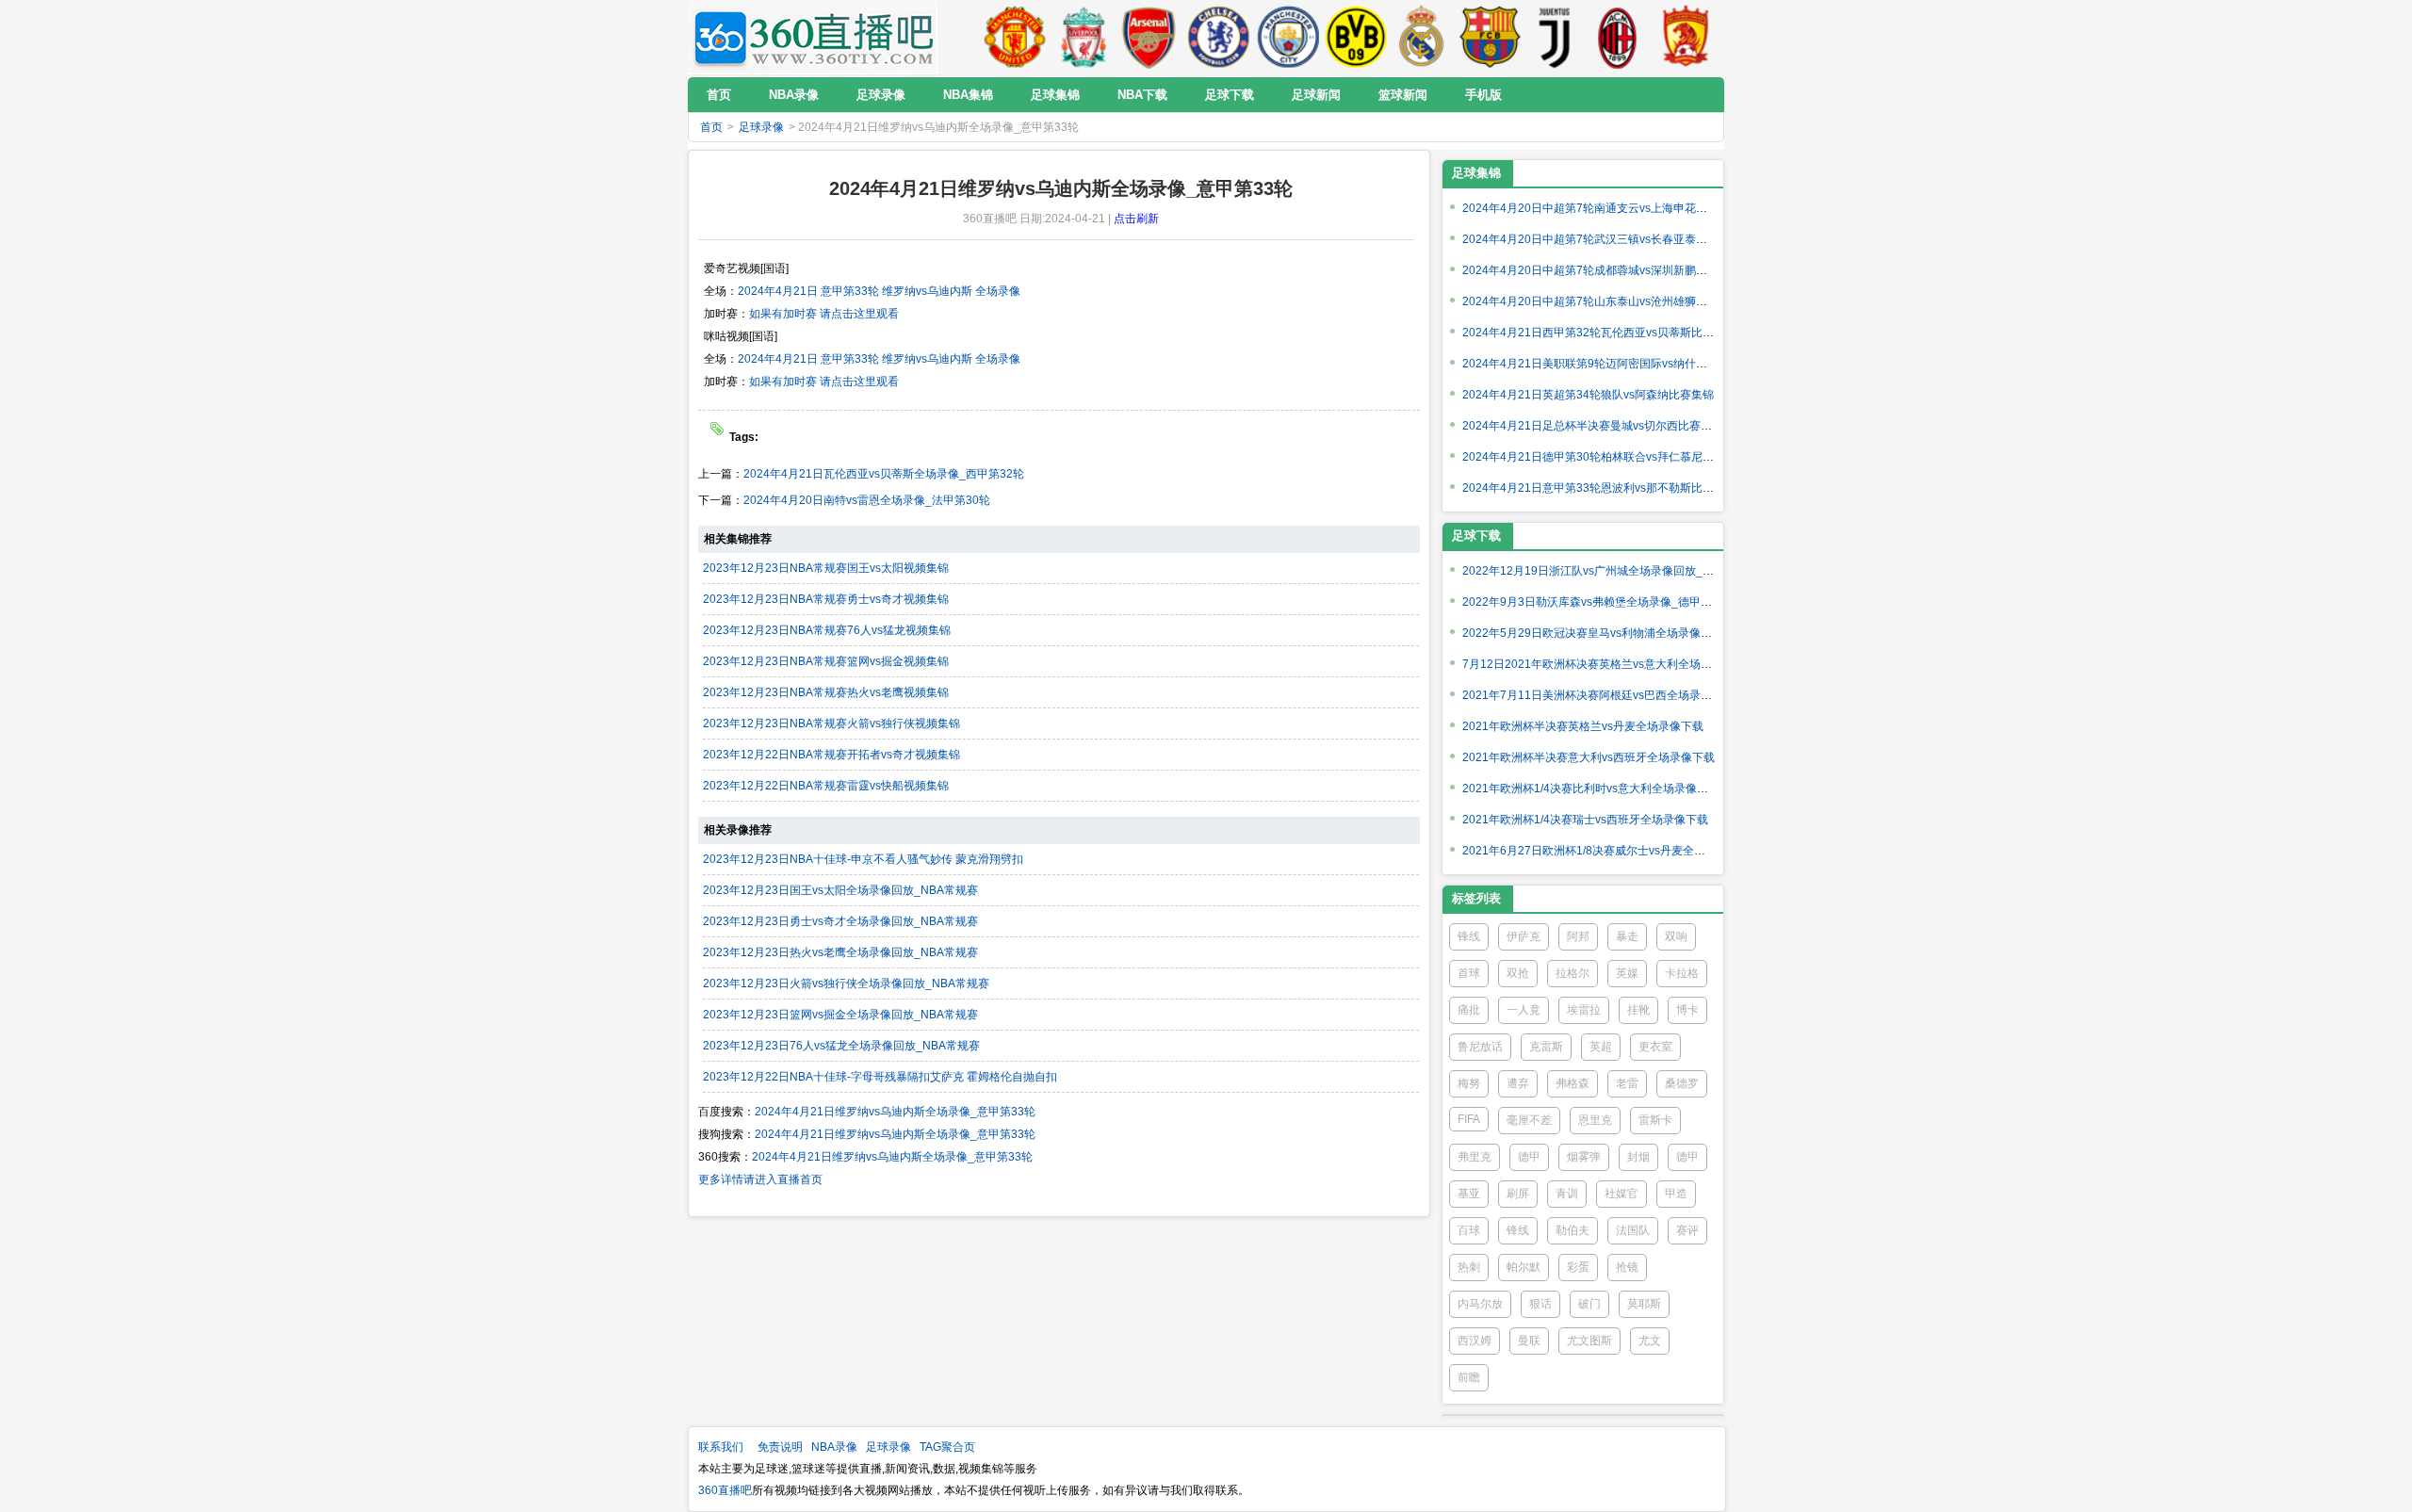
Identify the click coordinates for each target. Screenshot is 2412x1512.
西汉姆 (1475, 1341)
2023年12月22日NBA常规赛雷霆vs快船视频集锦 (826, 786)
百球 (1469, 1230)
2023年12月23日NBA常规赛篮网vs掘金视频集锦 (826, 661)
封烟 (1638, 1157)
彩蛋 (1578, 1267)
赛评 (1687, 1230)
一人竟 (1524, 1010)
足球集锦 (1476, 173)
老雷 (1627, 1083)
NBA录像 (834, 1447)
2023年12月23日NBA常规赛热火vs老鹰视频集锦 (826, 692)
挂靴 (1638, 1010)
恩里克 (1595, 1120)
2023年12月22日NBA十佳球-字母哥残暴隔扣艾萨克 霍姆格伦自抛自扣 (880, 1077)
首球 (1469, 973)
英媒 (1627, 973)
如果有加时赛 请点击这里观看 (824, 314)
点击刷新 (1136, 219)
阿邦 (1578, 936)
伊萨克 (1524, 936)
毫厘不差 (1529, 1120)
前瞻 (1469, 1377)
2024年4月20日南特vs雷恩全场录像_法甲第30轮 (867, 500)
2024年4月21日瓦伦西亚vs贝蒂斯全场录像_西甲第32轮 (884, 474)
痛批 (1469, 1010)
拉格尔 (1573, 973)
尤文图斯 (1589, 1341)
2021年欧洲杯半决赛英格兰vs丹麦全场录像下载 (1583, 726)
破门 (1589, 1304)
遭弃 (1518, 1083)
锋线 (1469, 936)
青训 (1567, 1194)
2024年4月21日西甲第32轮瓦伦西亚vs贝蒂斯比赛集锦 (1599, 333)
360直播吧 (725, 1490)
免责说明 (780, 1447)
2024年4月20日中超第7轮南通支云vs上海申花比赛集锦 (1602, 208)
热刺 (1469, 1267)
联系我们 (721, 1447)
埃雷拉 (1584, 1010)
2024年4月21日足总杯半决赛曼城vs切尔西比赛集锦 (1593, 426)
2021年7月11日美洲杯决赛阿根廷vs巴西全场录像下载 (1598, 695)
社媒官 (1622, 1194)
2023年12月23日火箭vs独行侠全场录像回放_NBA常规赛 (846, 984)
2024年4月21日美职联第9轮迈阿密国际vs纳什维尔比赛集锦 (1613, 364)
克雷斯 (1546, 1047)
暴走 (1627, 936)
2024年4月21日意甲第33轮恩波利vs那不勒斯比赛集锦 (1599, 488)
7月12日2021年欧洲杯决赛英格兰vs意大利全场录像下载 (1604, 664)
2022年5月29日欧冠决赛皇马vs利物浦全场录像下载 (1593, 633)
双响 (1676, 936)
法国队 (1633, 1230)
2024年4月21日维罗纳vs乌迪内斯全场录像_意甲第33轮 (895, 1112)
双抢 (1518, 973)
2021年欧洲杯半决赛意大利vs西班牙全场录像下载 (1589, 757)
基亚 (1469, 1194)
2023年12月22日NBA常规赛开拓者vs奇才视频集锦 (831, 755)
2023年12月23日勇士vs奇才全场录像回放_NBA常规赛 (840, 921)
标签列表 (1476, 898)
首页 (711, 127)
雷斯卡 (1655, 1120)
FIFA (1469, 1119)
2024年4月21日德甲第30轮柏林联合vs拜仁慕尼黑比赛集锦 (1611, 457)
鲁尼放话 (1480, 1047)
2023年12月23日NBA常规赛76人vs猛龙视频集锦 (827, 630)
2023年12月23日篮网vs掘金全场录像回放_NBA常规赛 (840, 1015)
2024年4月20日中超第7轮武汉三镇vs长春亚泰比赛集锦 (1602, 239)
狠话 (1540, 1304)
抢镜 (1627, 1267)
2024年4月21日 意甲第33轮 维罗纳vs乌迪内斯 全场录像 (879, 291)
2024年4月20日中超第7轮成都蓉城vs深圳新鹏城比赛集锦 (1607, 270)
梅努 (1469, 1083)
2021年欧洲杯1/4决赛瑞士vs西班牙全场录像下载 (1585, 820)
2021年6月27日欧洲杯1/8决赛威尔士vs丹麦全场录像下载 (1606, 851)
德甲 (1529, 1157)
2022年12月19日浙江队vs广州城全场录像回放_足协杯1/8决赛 (1619, 571)
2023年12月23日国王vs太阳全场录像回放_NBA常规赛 (840, 890)
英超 (1601, 1047)
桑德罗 (1682, 1083)
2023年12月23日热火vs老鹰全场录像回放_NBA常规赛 (840, 952)
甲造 (1676, 1194)
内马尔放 (1480, 1304)
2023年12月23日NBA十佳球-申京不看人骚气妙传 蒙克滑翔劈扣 (863, 859)
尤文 (1650, 1341)
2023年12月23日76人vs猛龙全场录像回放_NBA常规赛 (841, 1046)
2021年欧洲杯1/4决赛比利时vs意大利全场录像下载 (1591, 789)
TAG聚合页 (947, 1447)
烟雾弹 (1584, 1157)
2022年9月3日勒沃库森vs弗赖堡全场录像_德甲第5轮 (1596, 602)
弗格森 (1573, 1083)
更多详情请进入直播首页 (760, 1179)
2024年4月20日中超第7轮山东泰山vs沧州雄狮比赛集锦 (1602, 301)
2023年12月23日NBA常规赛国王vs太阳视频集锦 (826, 568)
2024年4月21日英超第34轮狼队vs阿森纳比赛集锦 (1588, 395)
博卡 (1687, 1010)
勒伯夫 (1573, 1230)
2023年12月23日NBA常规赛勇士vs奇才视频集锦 (826, 599)
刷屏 (1518, 1194)
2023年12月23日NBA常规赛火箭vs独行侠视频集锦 (831, 723)
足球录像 (761, 127)
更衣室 (1655, 1047)
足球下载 (1476, 536)
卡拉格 (1682, 973)
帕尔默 (1524, 1267)
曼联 (1529, 1341)
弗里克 (1475, 1157)
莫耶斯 (1644, 1304)
